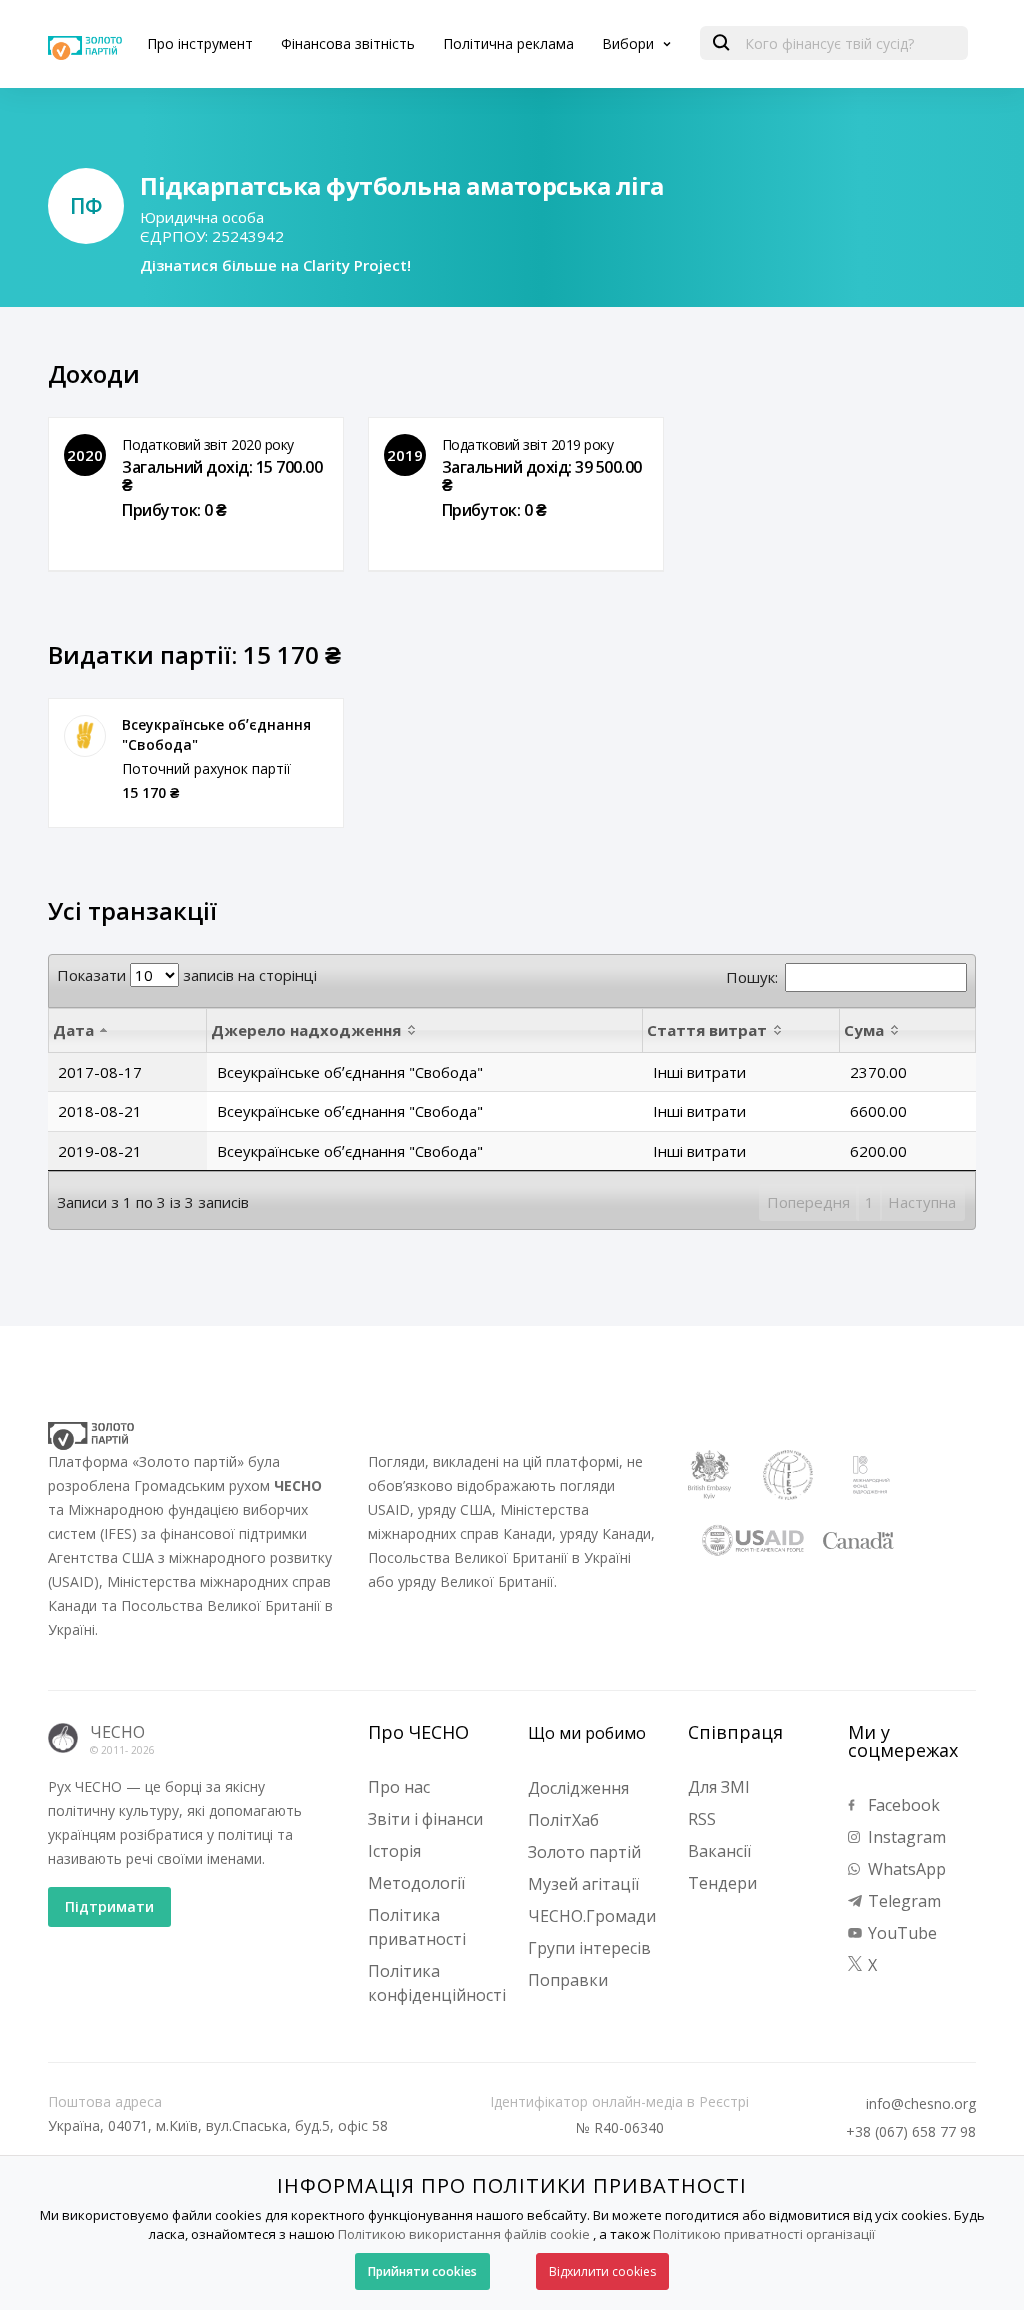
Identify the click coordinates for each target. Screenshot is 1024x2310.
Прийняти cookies (422, 2271)
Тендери (722, 1883)
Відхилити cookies (602, 2271)
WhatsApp (905, 1869)
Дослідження (578, 1788)
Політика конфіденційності (437, 1983)
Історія (394, 1851)
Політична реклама (508, 43)
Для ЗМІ (719, 1787)
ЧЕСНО (117, 1732)
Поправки (568, 1980)
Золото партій (584, 1852)
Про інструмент (200, 43)
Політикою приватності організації (764, 2234)
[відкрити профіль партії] (85, 736)
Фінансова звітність (348, 43)
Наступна (922, 1202)
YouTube (900, 1933)
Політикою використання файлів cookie (464, 2234)
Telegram (902, 1901)
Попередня (808, 1202)
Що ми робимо (587, 1733)
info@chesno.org (921, 2104)
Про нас (399, 1787)
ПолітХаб (563, 1820)
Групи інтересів (589, 1948)
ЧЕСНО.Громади (592, 1916)
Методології (416, 1883)
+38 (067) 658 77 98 (911, 2132)
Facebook (902, 1805)
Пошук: (752, 977)
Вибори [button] (630, 43)
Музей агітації (583, 1884)
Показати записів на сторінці (187, 975)
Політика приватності (417, 1927)
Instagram (905, 1837)
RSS (702, 1819)
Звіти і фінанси (425, 1819)
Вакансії (719, 1851)
